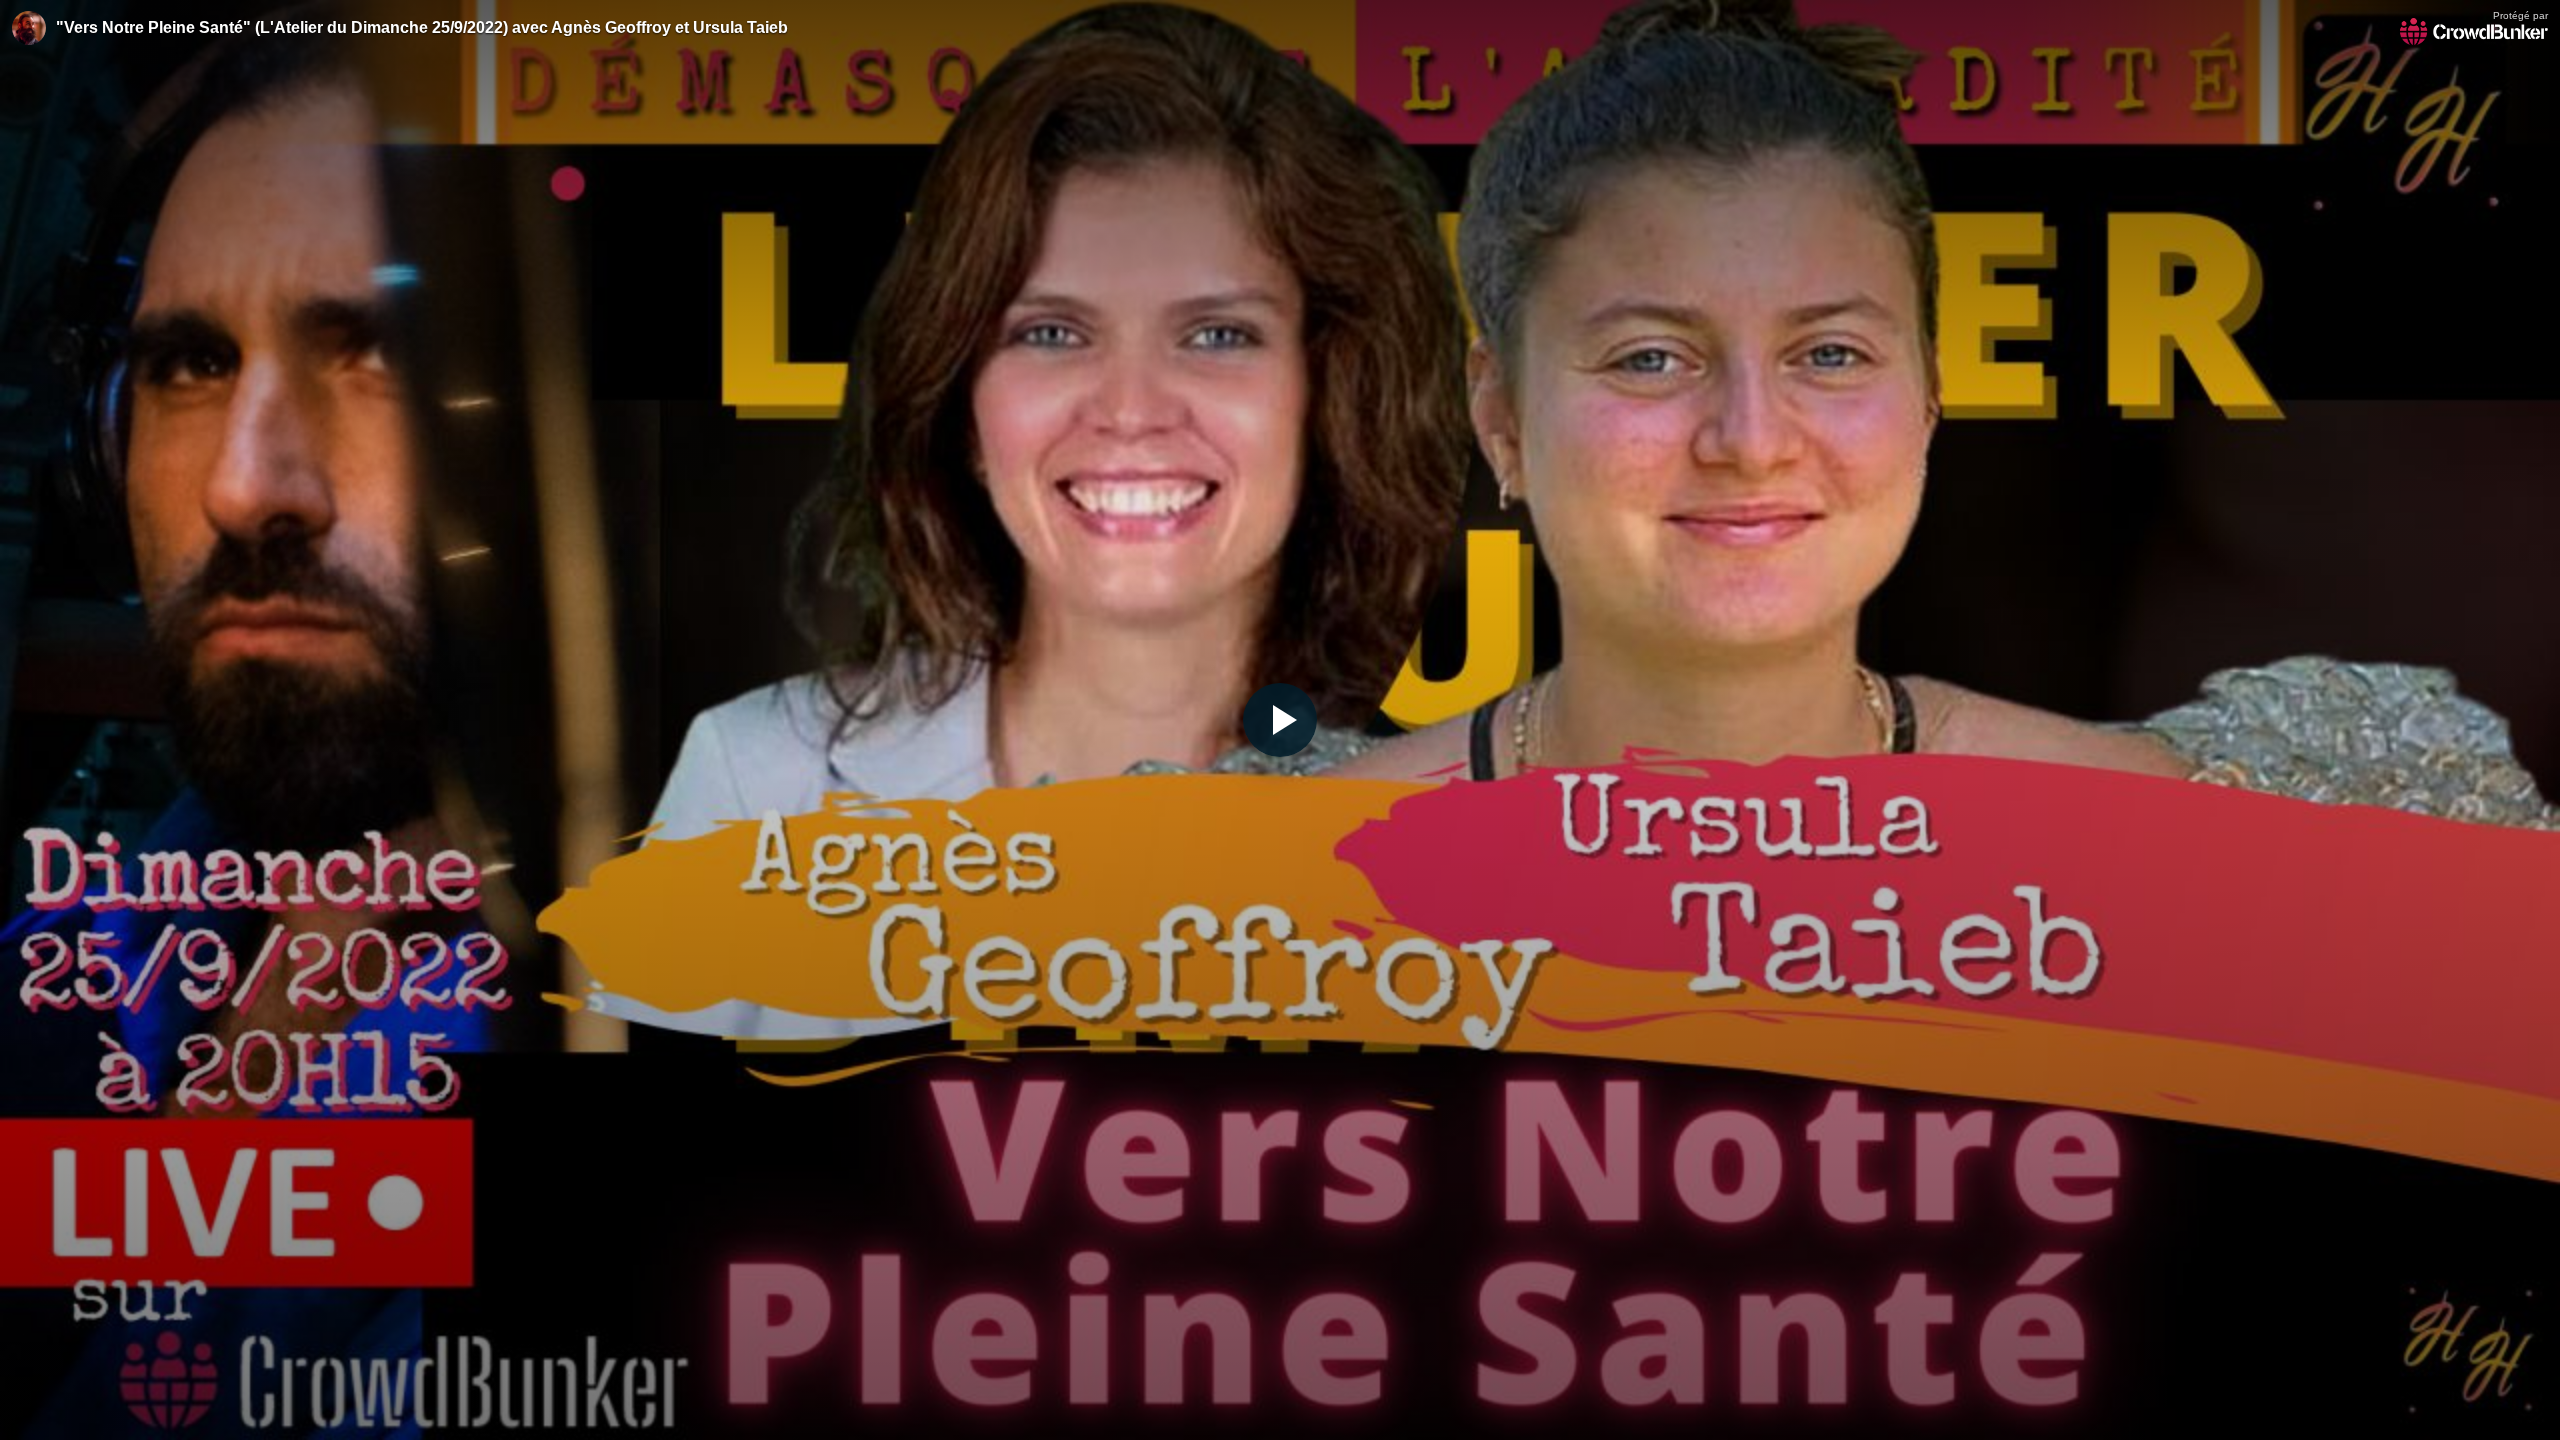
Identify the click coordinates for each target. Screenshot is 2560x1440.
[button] (1280, 720)
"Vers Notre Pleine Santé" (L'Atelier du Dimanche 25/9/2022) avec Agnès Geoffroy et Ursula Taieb (422, 27)
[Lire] (1280, 720)
